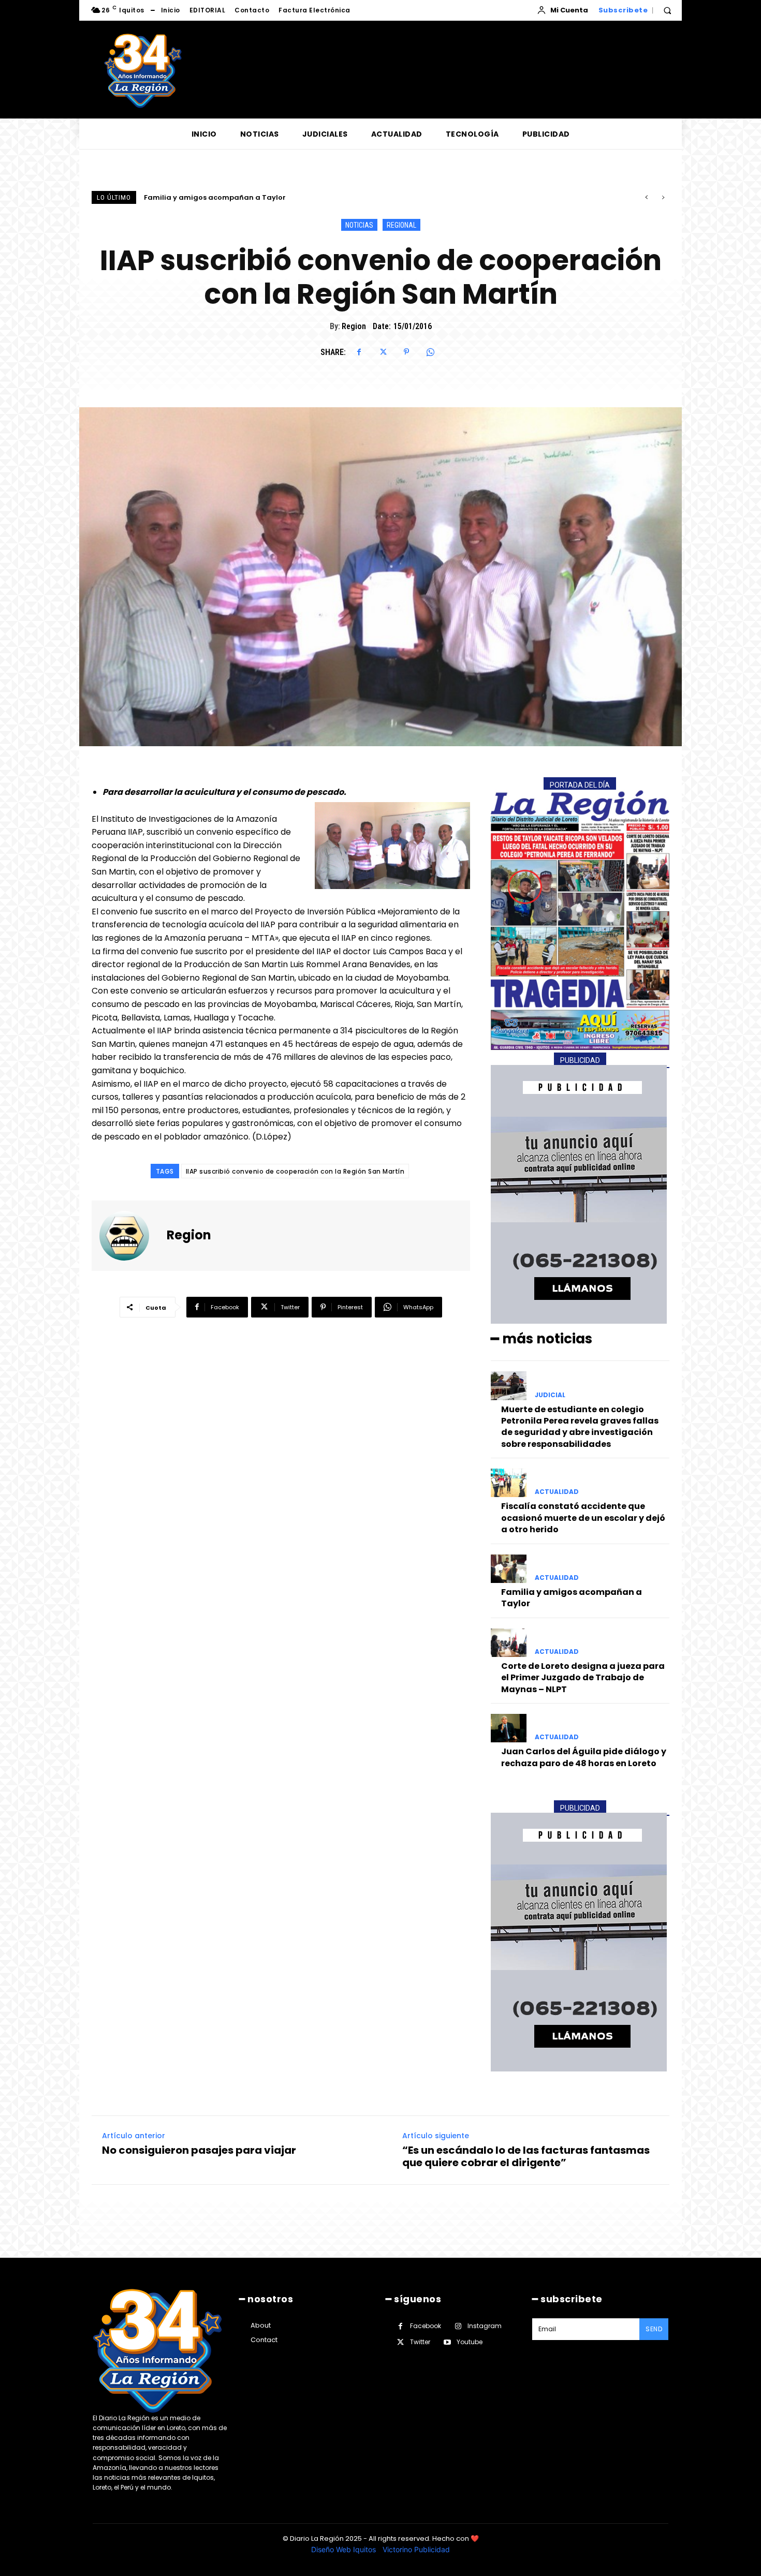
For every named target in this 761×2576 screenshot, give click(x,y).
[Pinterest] (406, 352)
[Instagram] (458, 2326)
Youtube (470, 2342)
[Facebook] (359, 352)
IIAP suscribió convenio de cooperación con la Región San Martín (295, 1171)
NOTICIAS (359, 225)
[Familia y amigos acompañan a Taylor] (509, 1569)
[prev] (646, 197)
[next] (663, 197)
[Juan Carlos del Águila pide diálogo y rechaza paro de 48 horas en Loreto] (509, 1728)
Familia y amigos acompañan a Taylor (572, 1598)
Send (654, 2329)
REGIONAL (401, 225)
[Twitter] (383, 352)
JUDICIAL (550, 1395)
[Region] (130, 1236)
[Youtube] (447, 2342)
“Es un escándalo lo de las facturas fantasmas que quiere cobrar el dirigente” (526, 2156)
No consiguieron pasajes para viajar (199, 2150)
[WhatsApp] (430, 352)
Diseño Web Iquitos (345, 2549)
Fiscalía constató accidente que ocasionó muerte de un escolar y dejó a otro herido (583, 1518)
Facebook (426, 2326)
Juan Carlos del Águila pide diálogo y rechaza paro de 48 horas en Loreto (584, 1757)
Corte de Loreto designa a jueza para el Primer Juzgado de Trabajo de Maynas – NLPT (299, 197)
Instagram (485, 2326)
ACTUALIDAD (557, 1492)
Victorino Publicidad (416, 2549)
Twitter (420, 2342)
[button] (667, 10)
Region (354, 326)
